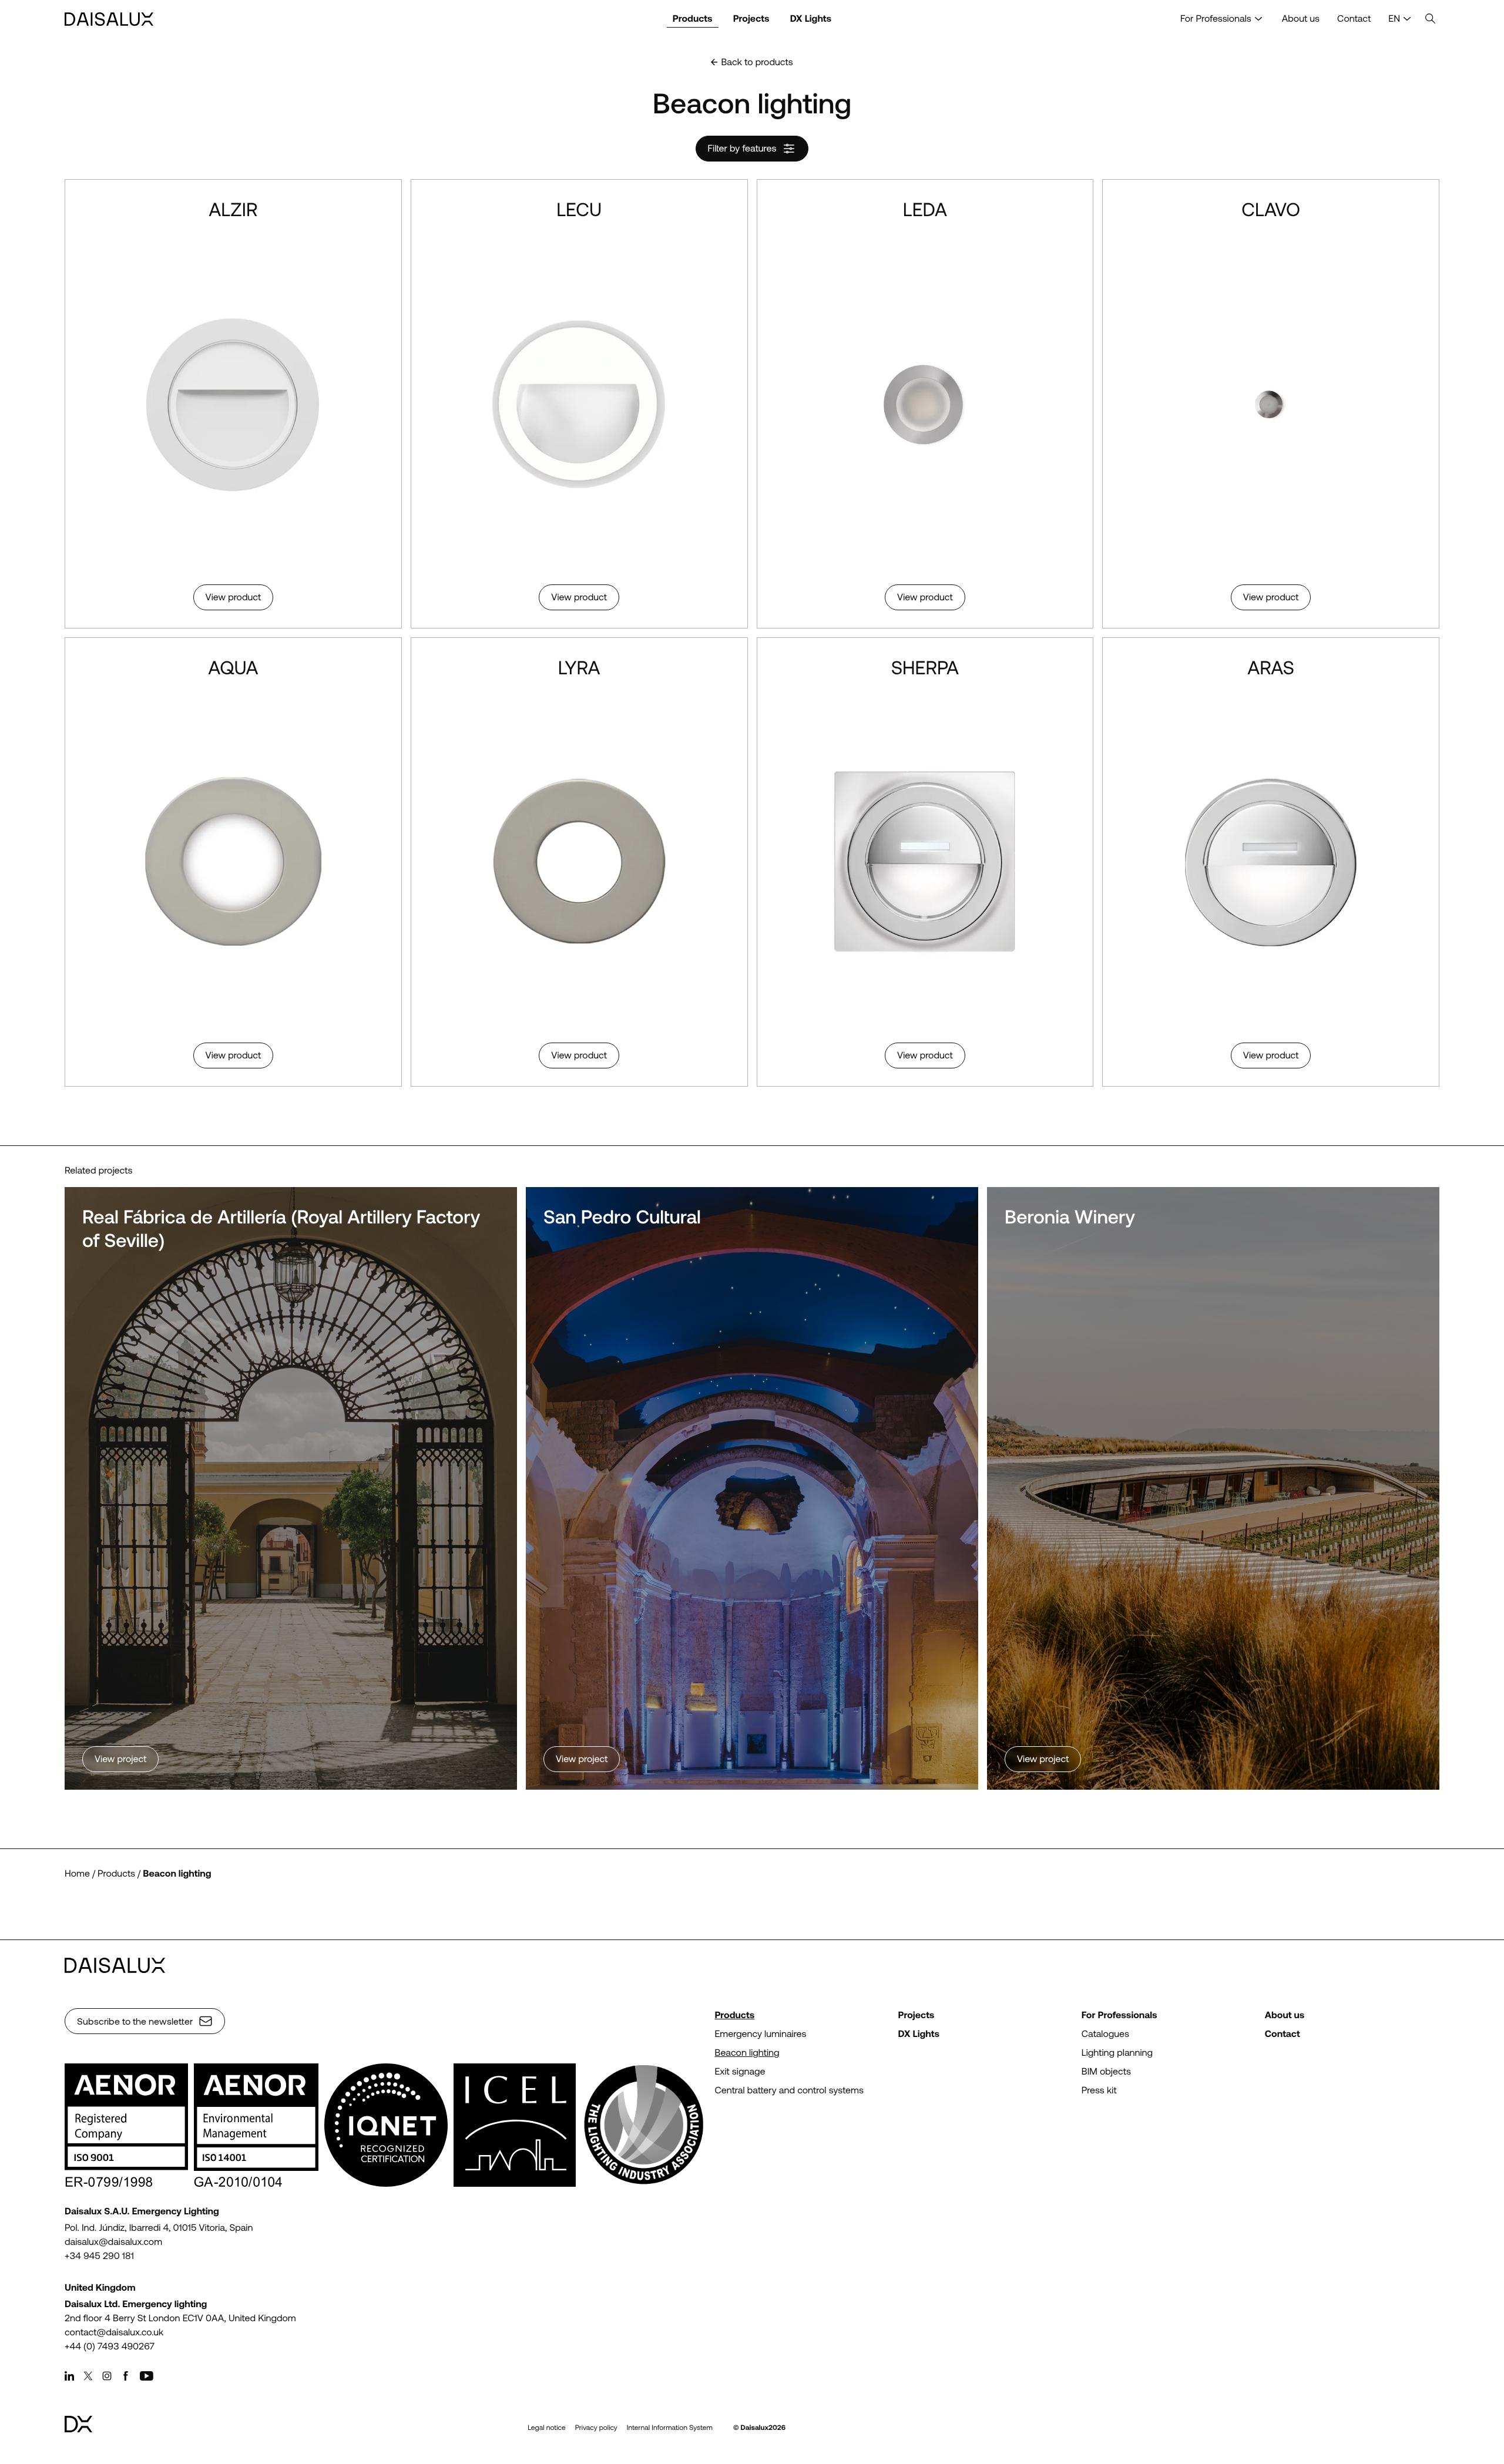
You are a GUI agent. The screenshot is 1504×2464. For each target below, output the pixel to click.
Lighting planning (1117, 2053)
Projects (751, 19)
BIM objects (1106, 2071)
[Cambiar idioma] (1407, 19)
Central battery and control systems (789, 2090)
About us (1301, 19)
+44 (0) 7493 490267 (110, 2346)
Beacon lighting (177, 1873)
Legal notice (546, 2428)
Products (693, 19)
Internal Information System (670, 2428)
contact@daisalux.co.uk (114, 2332)
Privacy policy (596, 2428)
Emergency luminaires (760, 2034)
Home (77, 1873)
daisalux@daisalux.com (113, 2242)
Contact (1354, 19)
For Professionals (1216, 19)
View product (234, 597)
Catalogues (1105, 2034)
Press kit (1099, 2090)
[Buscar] (1431, 19)
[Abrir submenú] (1258, 19)
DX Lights (811, 19)
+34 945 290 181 (99, 2256)
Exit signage (740, 2071)
